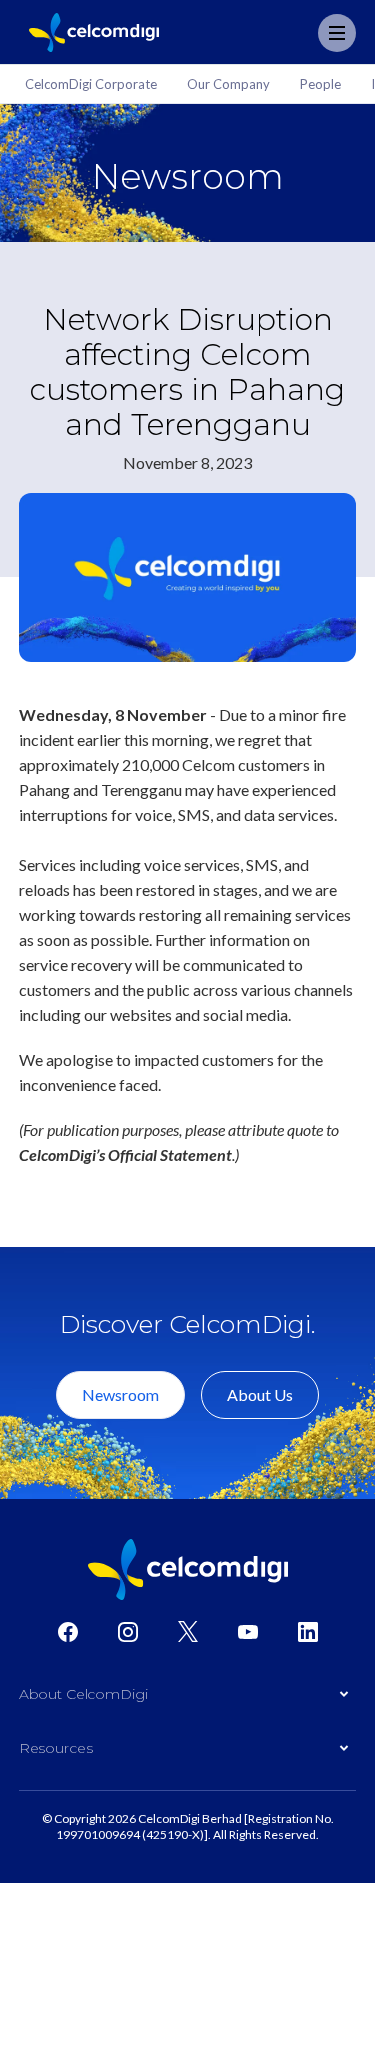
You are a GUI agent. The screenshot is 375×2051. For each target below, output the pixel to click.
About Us (260, 1394)
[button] (188, 1699)
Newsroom (120, 1394)
